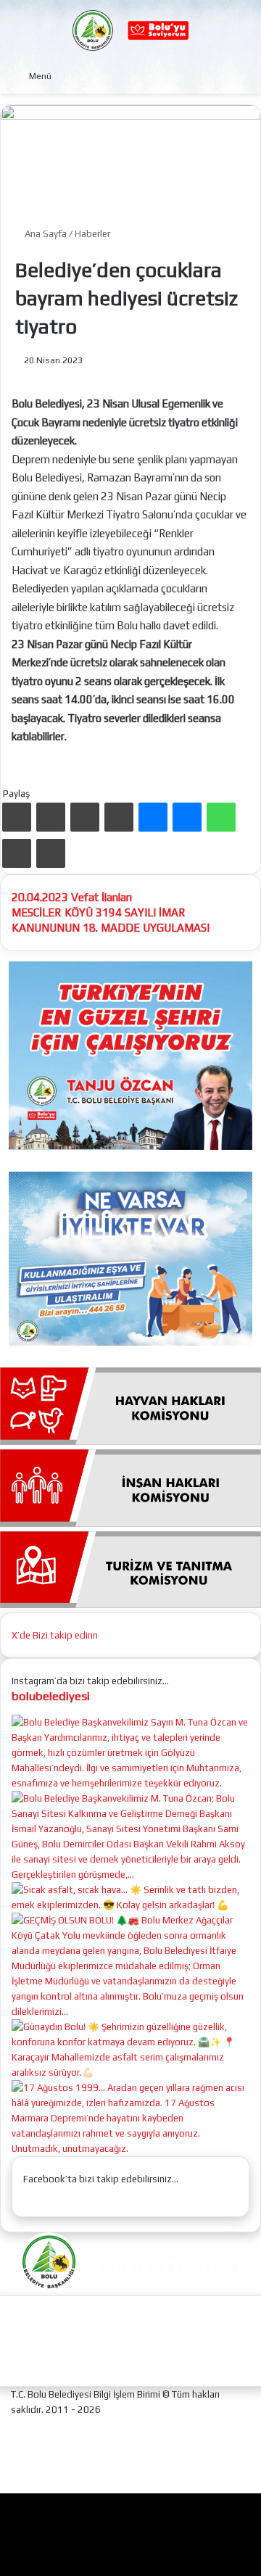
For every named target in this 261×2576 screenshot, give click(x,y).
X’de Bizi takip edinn (55, 1635)
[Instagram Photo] (130, 1875)
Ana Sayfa (45, 234)
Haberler (92, 234)
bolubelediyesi (51, 1696)
